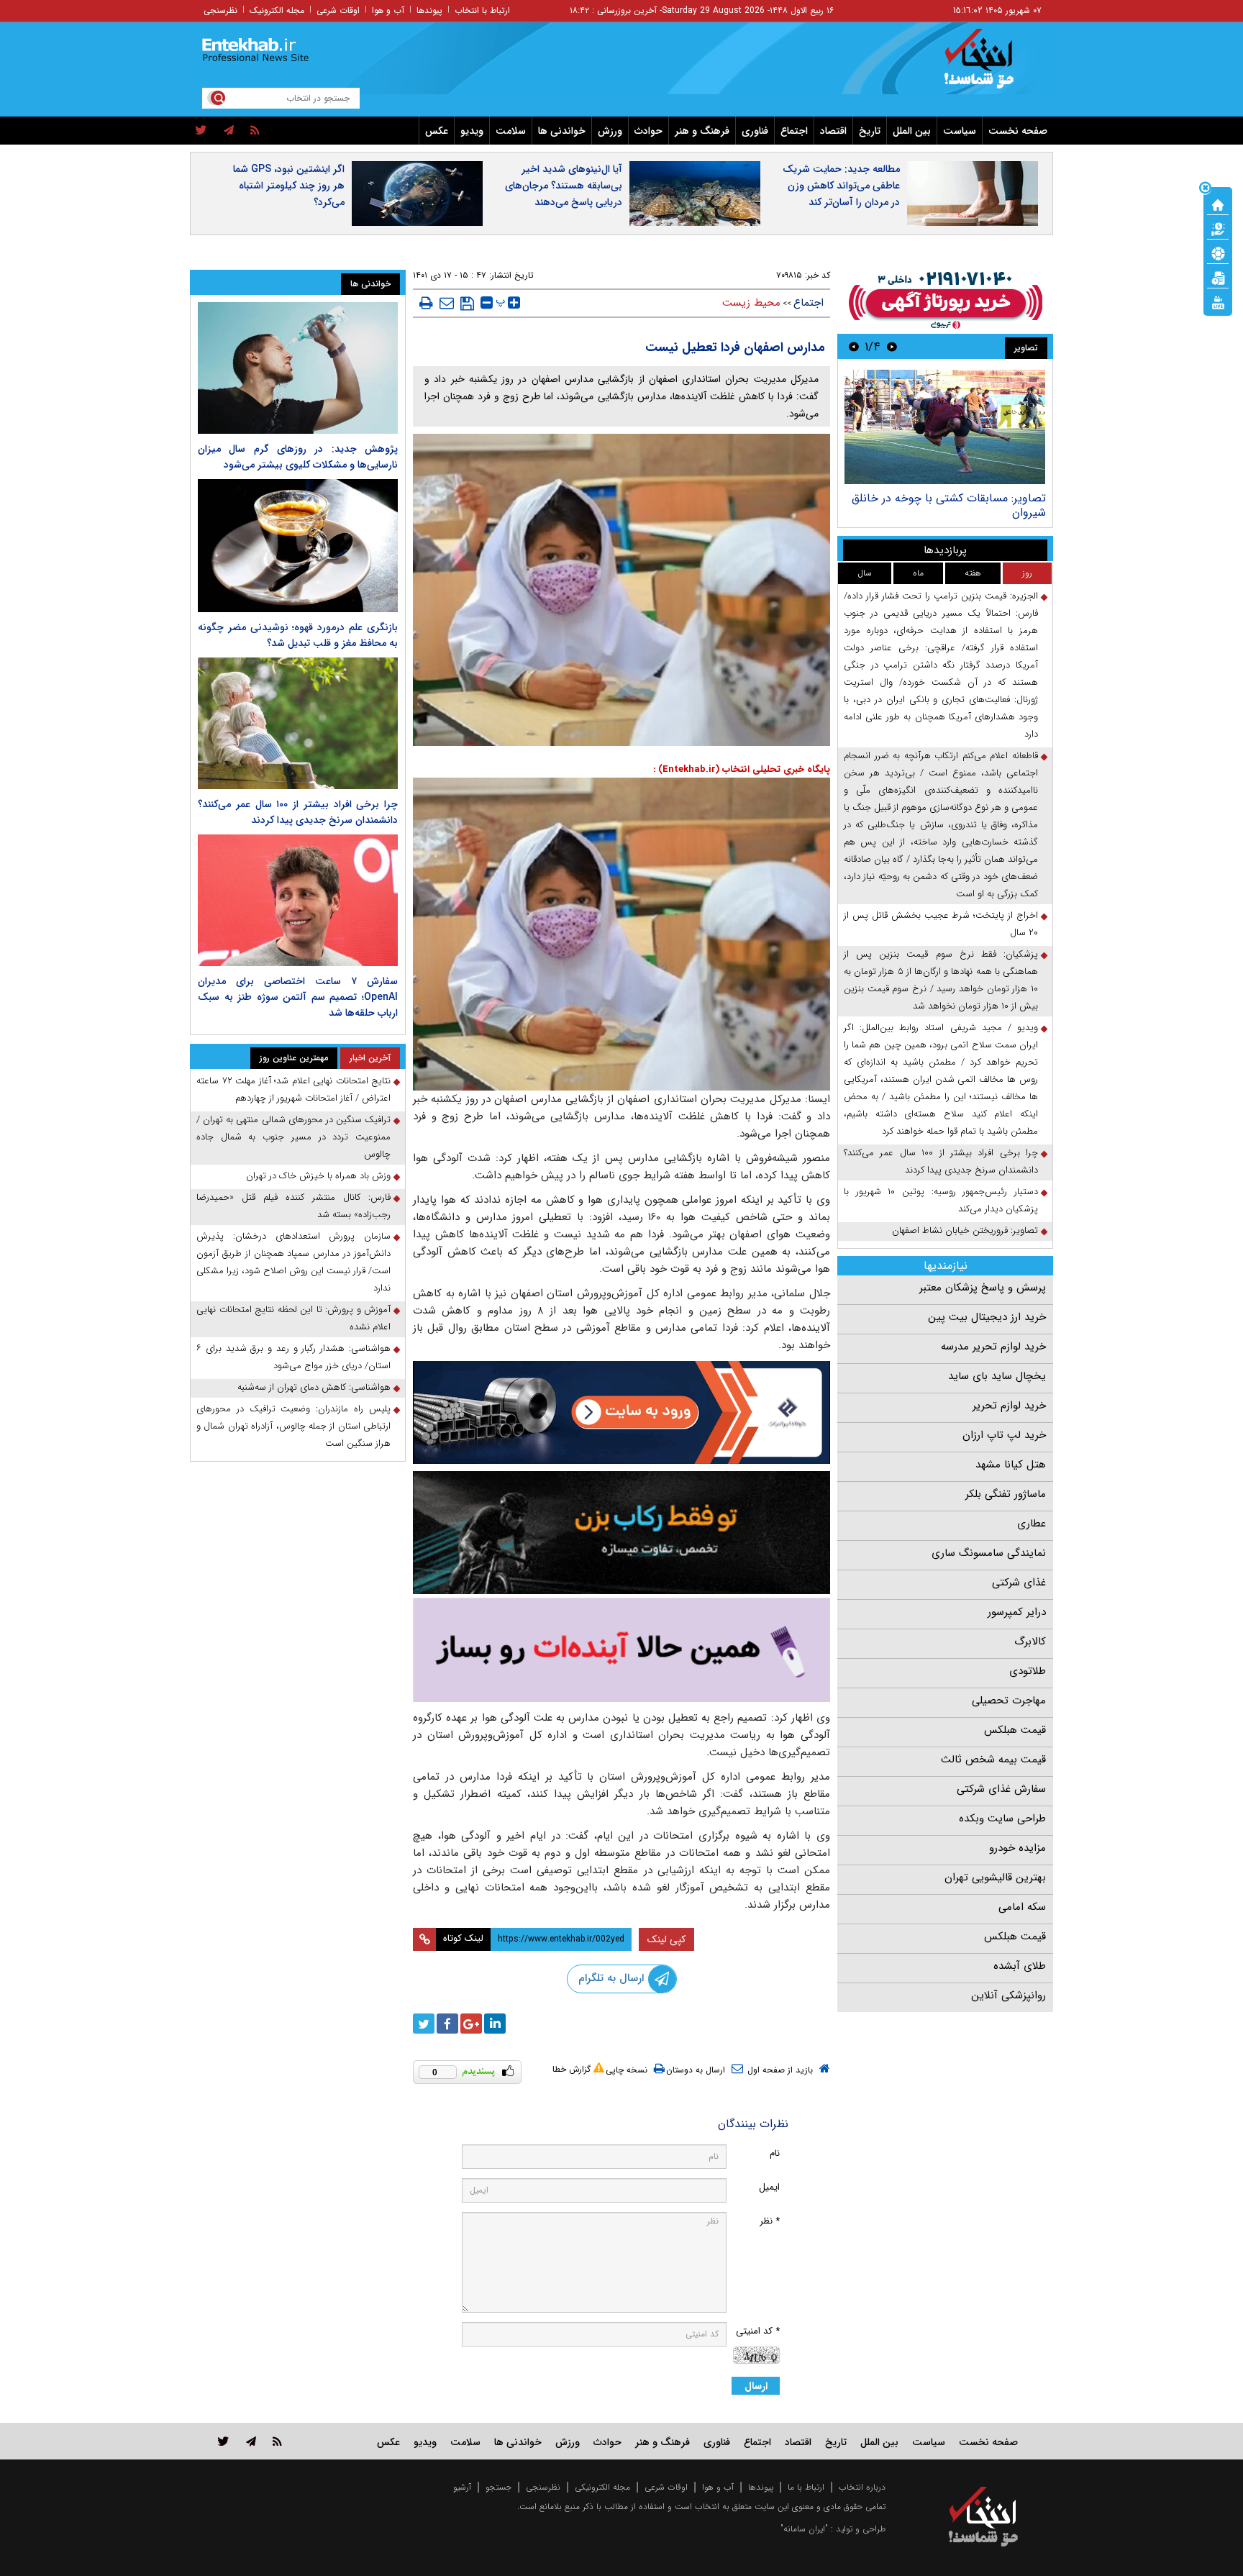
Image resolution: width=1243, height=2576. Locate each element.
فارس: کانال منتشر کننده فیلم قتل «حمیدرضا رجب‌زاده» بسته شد (293, 1206)
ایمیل (769, 2187)
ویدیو (472, 131)
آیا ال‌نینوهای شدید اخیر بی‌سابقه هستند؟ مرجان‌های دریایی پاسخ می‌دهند (564, 186)
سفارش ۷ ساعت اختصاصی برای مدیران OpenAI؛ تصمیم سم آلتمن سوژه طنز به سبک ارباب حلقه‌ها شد (298, 997)
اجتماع (794, 131)
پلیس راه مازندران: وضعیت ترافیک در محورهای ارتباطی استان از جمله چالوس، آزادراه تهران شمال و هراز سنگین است (293, 1426)
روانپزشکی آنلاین (1008, 1995)
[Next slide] (854, 346)
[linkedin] (495, 2024)
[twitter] (201, 131)
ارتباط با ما (806, 2487)
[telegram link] (251, 2441)
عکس (437, 131)
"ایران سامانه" (804, 2529)
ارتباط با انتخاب (482, 10)
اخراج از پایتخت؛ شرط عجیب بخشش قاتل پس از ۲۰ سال (941, 924)
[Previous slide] (892, 346)
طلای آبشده (1020, 1966)
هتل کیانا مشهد (1011, 1465)
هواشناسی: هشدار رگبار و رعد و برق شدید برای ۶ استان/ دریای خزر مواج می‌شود (293, 1357)
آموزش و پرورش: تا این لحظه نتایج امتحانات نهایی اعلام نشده (293, 1318)
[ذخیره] (467, 304)
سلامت (511, 131)
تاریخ (870, 131)
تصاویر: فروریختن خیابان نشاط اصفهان (965, 1230)
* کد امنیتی (758, 2331)
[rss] (255, 131)
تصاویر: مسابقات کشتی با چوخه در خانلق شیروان (949, 505)
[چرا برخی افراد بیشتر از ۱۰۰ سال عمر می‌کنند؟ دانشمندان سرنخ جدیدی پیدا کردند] (298, 723)
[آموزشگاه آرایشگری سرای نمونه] (621, 1650)
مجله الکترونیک (277, 10)
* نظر (770, 2221)
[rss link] (277, 2441)
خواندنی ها (562, 131)
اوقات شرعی (338, 10)
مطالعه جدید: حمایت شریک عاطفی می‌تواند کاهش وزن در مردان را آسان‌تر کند (841, 186)
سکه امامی (1022, 1907)
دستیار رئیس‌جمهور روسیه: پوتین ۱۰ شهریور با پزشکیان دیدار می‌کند (941, 1200)
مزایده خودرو (1017, 1848)
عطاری (1032, 1524)
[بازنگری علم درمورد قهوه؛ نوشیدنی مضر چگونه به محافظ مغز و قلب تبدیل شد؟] (298, 546)
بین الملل (912, 131)
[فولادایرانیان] (621, 1412)
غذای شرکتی (1019, 1583)
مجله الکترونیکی (602, 2487)
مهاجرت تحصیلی (1009, 1701)
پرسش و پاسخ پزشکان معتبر (983, 1288)
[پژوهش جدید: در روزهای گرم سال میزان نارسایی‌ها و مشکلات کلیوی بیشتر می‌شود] (298, 368)
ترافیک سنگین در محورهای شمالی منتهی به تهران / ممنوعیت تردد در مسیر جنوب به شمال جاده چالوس (293, 1137)
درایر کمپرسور (1017, 1612)
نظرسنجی (220, 10)
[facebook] (447, 2024)
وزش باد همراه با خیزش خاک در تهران (318, 1176)
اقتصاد (833, 131)
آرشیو (462, 2487)
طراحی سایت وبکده (1002, 1819)
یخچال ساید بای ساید (997, 1376)
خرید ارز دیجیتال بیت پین (987, 1317)
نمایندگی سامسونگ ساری (989, 1553)
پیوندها (429, 10)
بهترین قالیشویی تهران (995, 1878)
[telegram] (229, 131)
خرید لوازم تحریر (1009, 1406)
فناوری (755, 131)
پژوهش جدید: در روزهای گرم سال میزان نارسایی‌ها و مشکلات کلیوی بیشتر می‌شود (298, 457)
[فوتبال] (1218, 252)
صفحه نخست (1018, 131)
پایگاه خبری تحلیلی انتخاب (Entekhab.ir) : (742, 769)
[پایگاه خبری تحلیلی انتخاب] (990, 65)
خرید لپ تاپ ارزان (1004, 1435)
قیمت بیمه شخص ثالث (993, 1760)
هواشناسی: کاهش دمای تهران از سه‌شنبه (314, 1387)
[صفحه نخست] (1218, 204)
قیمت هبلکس (1015, 1730)
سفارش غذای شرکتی (1001, 1789)
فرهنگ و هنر (702, 131)
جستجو (498, 2487)
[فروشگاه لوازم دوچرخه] (621, 1533)
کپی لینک (666, 1939)
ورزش (610, 131)
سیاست (960, 131)
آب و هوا (388, 10)
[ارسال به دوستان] (447, 303)
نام (775, 2153)
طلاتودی (1028, 1671)
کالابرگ (1030, 1642)
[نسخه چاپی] (426, 303)
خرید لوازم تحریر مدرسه (993, 1347)
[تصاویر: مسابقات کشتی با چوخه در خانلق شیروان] (945, 427)
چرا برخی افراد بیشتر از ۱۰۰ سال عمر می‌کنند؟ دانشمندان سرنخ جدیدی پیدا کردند (941, 1161)
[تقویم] (1218, 277)
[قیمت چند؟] (1218, 228)
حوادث (648, 131)
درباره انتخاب (862, 2487)
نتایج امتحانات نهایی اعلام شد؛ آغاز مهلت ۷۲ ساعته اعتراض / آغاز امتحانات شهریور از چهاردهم (293, 1089)
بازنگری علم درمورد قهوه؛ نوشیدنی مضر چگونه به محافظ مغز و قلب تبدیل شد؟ (298, 635)
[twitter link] (223, 2441)
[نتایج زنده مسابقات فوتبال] (1218, 301)
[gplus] (471, 2024)
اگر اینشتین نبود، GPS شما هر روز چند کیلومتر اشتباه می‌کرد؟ (289, 186)
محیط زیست (751, 303)
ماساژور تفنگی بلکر (1006, 1494)
